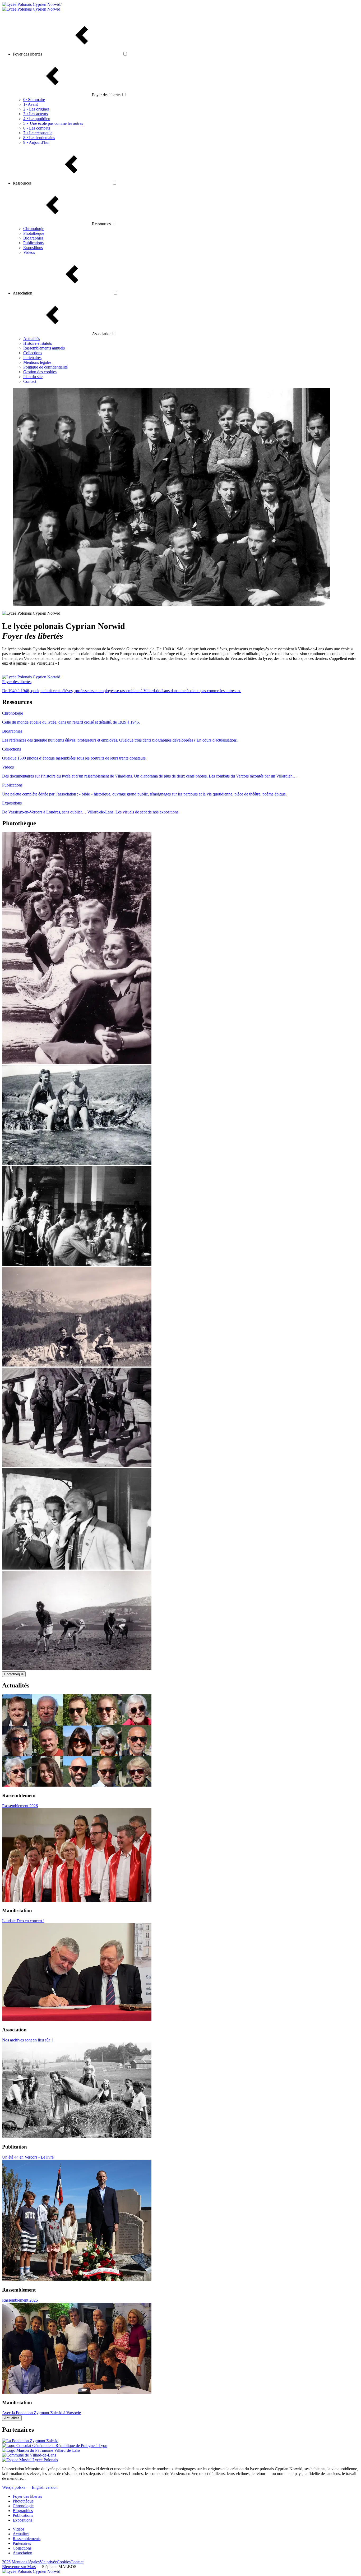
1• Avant (31, 104)
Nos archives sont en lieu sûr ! (28, 2040)
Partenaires (32, 358)
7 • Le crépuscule (38, 133)
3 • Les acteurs (36, 114)
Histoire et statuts (38, 343)
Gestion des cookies (40, 372)
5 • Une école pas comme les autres (54, 123)
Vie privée (48, 2562)
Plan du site (33, 377)
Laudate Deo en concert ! (23, 1921)
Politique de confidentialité (45, 367)
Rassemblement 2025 (20, 2300)
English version (45, 2487)
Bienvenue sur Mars (19, 2567)
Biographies (33, 238)
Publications (33, 243)
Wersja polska (14, 2487)
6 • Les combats (37, 128)
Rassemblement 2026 (20, 1806)
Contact (30, 381)
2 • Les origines (36, 109)
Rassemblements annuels (44, 348)
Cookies (64, 2562)
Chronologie (34, 229)
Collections (33, 353)
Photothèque (34, 233)
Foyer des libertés (27, 2496)
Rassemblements (27, 2539)
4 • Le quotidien (37, 119)
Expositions (33, 248)
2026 (6, 2562)
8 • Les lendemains (39, 138)
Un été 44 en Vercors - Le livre (28, 2157)
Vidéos (29, 252)
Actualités (32, 339)
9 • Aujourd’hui (36, 142)
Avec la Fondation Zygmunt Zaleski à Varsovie (41, 2413)
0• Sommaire (34, 100)
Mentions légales (37, 362)
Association (22, 2553)
